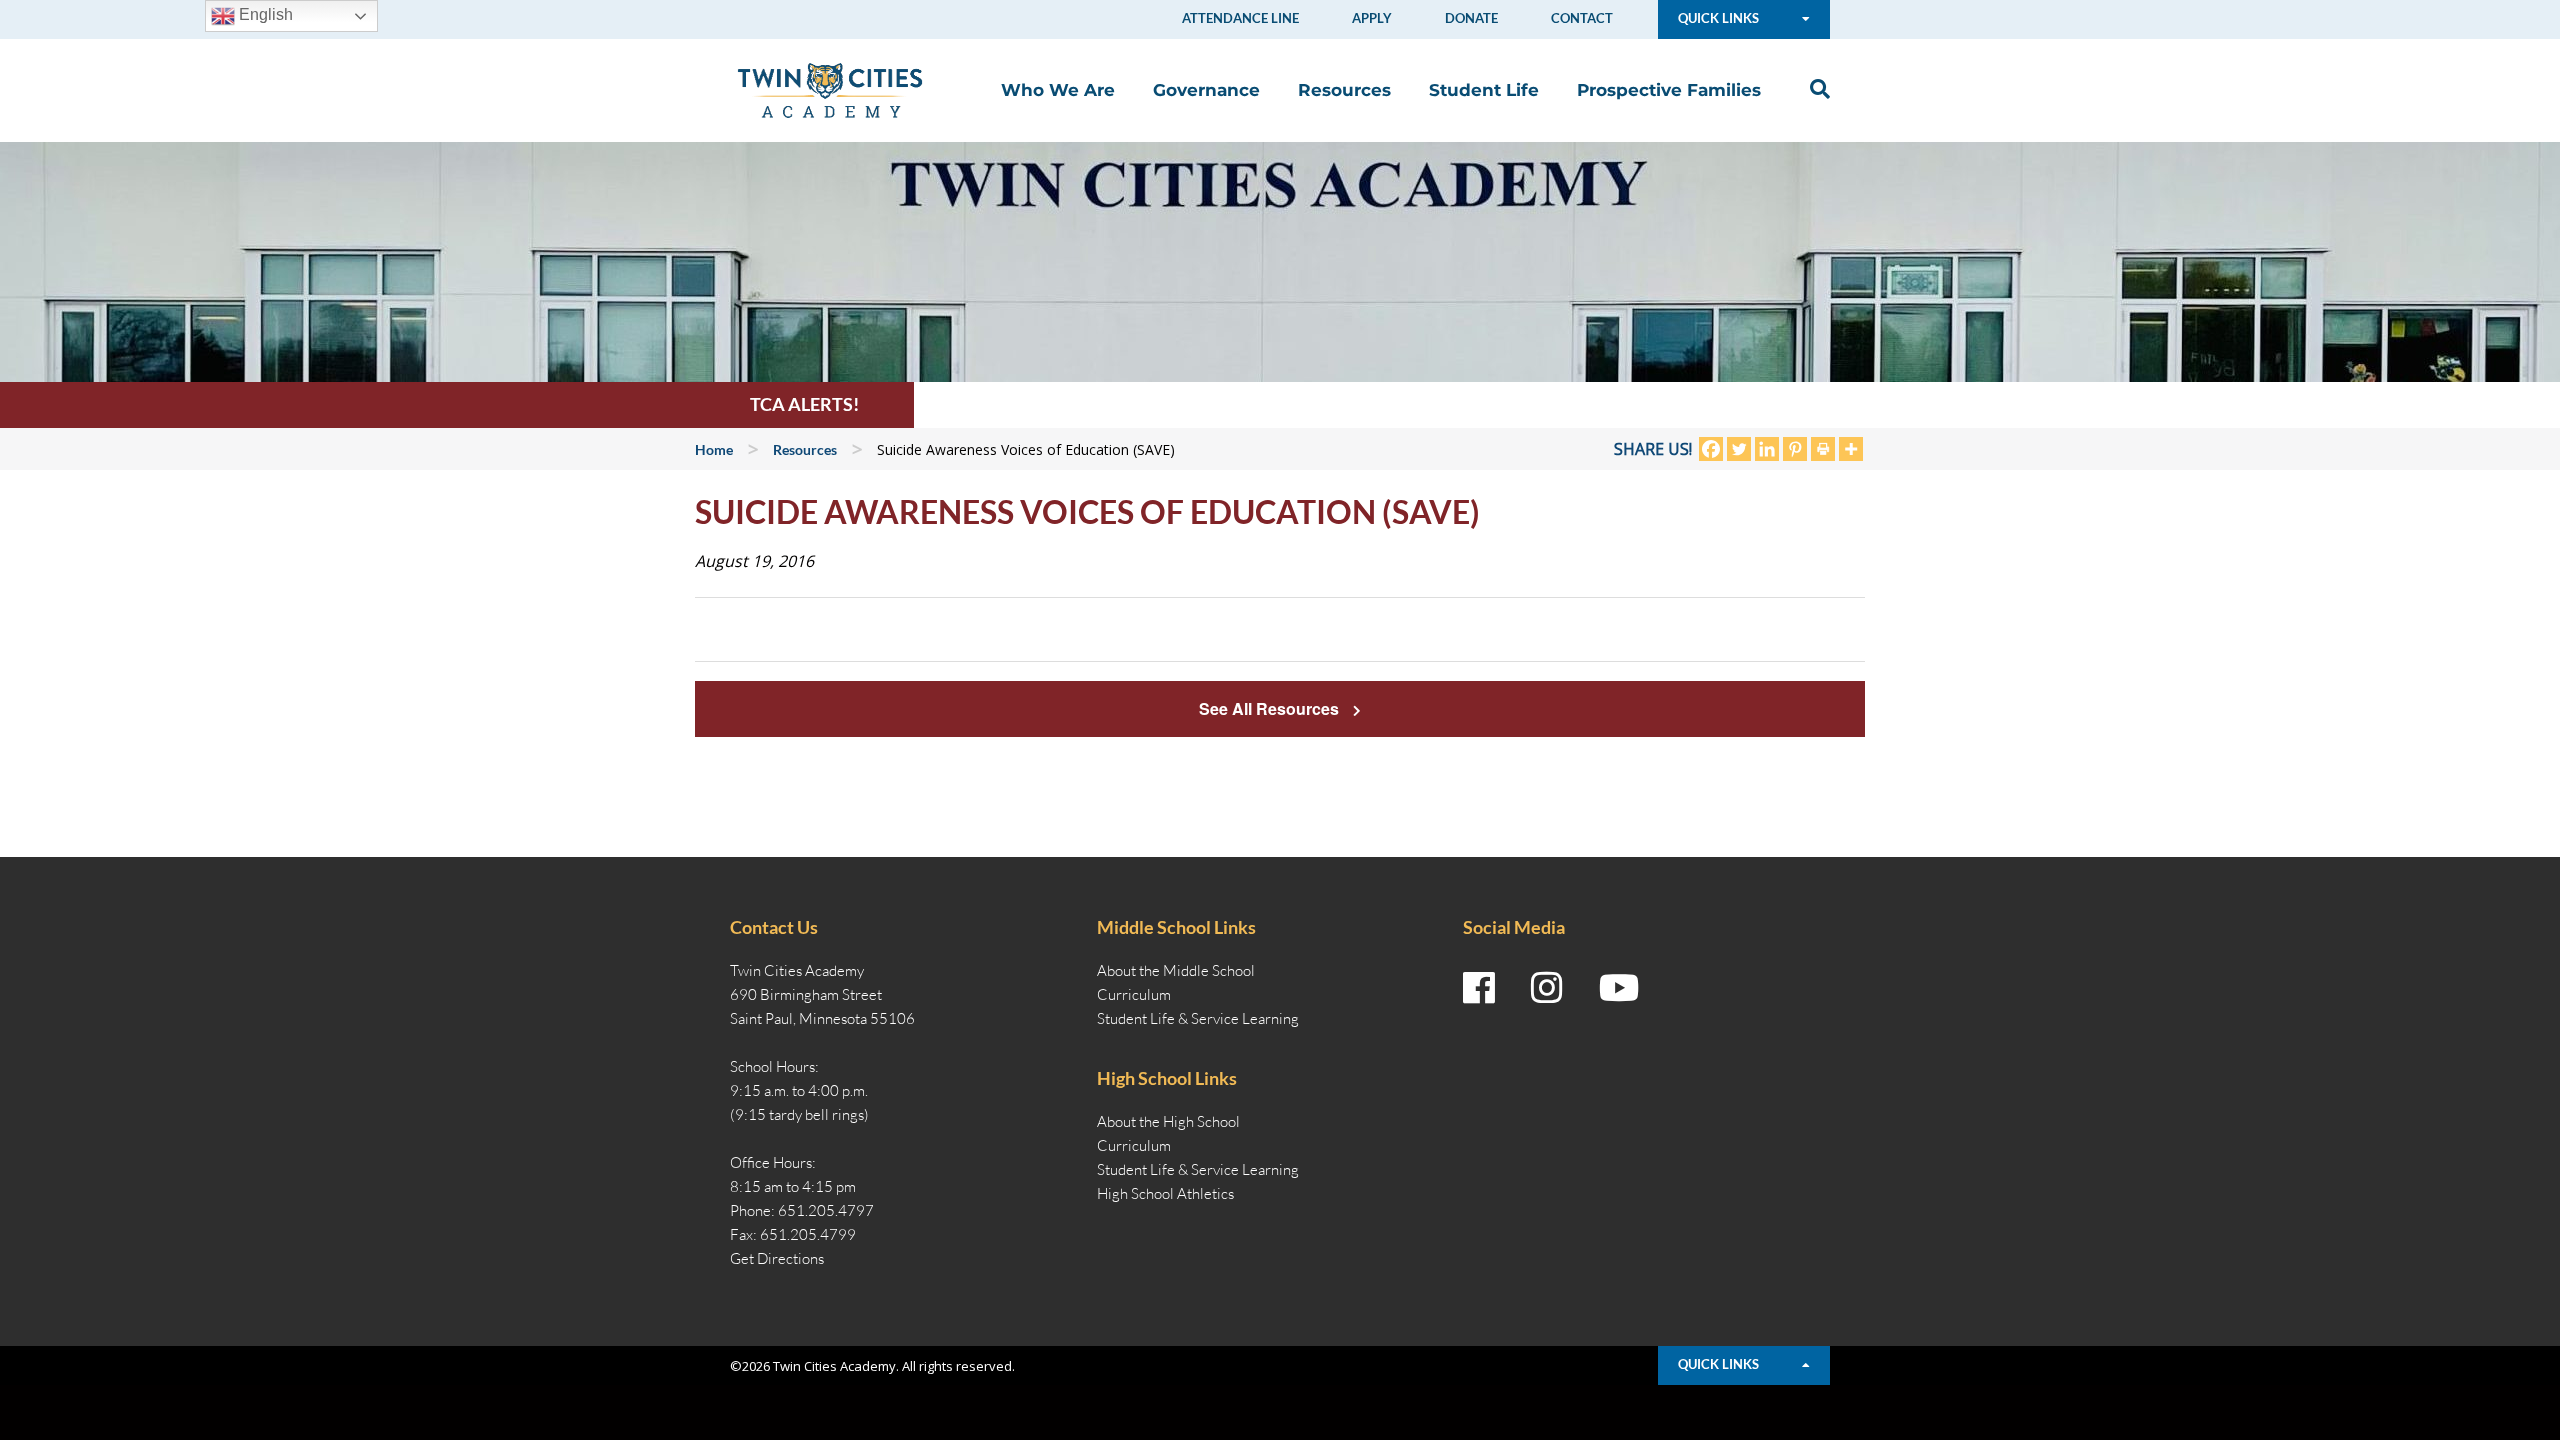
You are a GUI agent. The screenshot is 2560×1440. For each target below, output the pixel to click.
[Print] (1823, 449)
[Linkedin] (1767, 449)
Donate (1471, 18)
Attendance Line (1240, 18)
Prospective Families (1669, 90)
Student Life (1484, 90)
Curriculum (1134, 994)
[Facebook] (1711, 449)
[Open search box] (1815, 89)
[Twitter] (1739, 449)
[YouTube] (1619, 988)
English (264, 14)
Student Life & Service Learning (1198, 1018)
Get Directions (777, 1258)
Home (714, 449)
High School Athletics (1165, 1193)
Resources (1344, 90)
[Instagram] (1547, 988)
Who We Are (1058, 90)
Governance (1206, 90)
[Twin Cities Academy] (830, 89)
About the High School (1168, 1121)
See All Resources (1271, 708)
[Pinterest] (1795, 449)
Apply (1372, 18)
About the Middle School (1176, 970)
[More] (1851, 449)
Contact (1582, 18)
